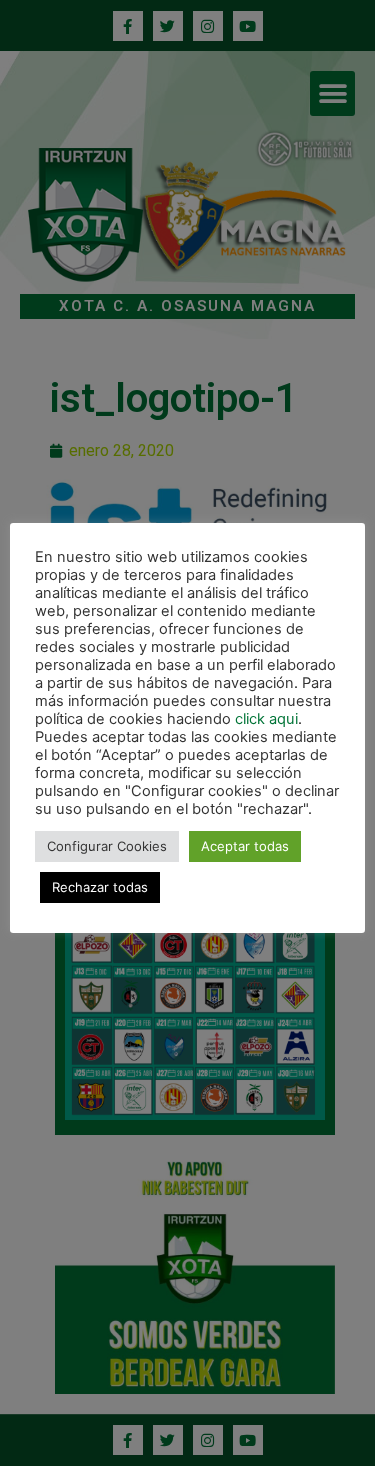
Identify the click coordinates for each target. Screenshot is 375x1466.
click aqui (266, 719)
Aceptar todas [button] (245, 846)
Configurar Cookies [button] (107, 846)
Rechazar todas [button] (100, 887)
